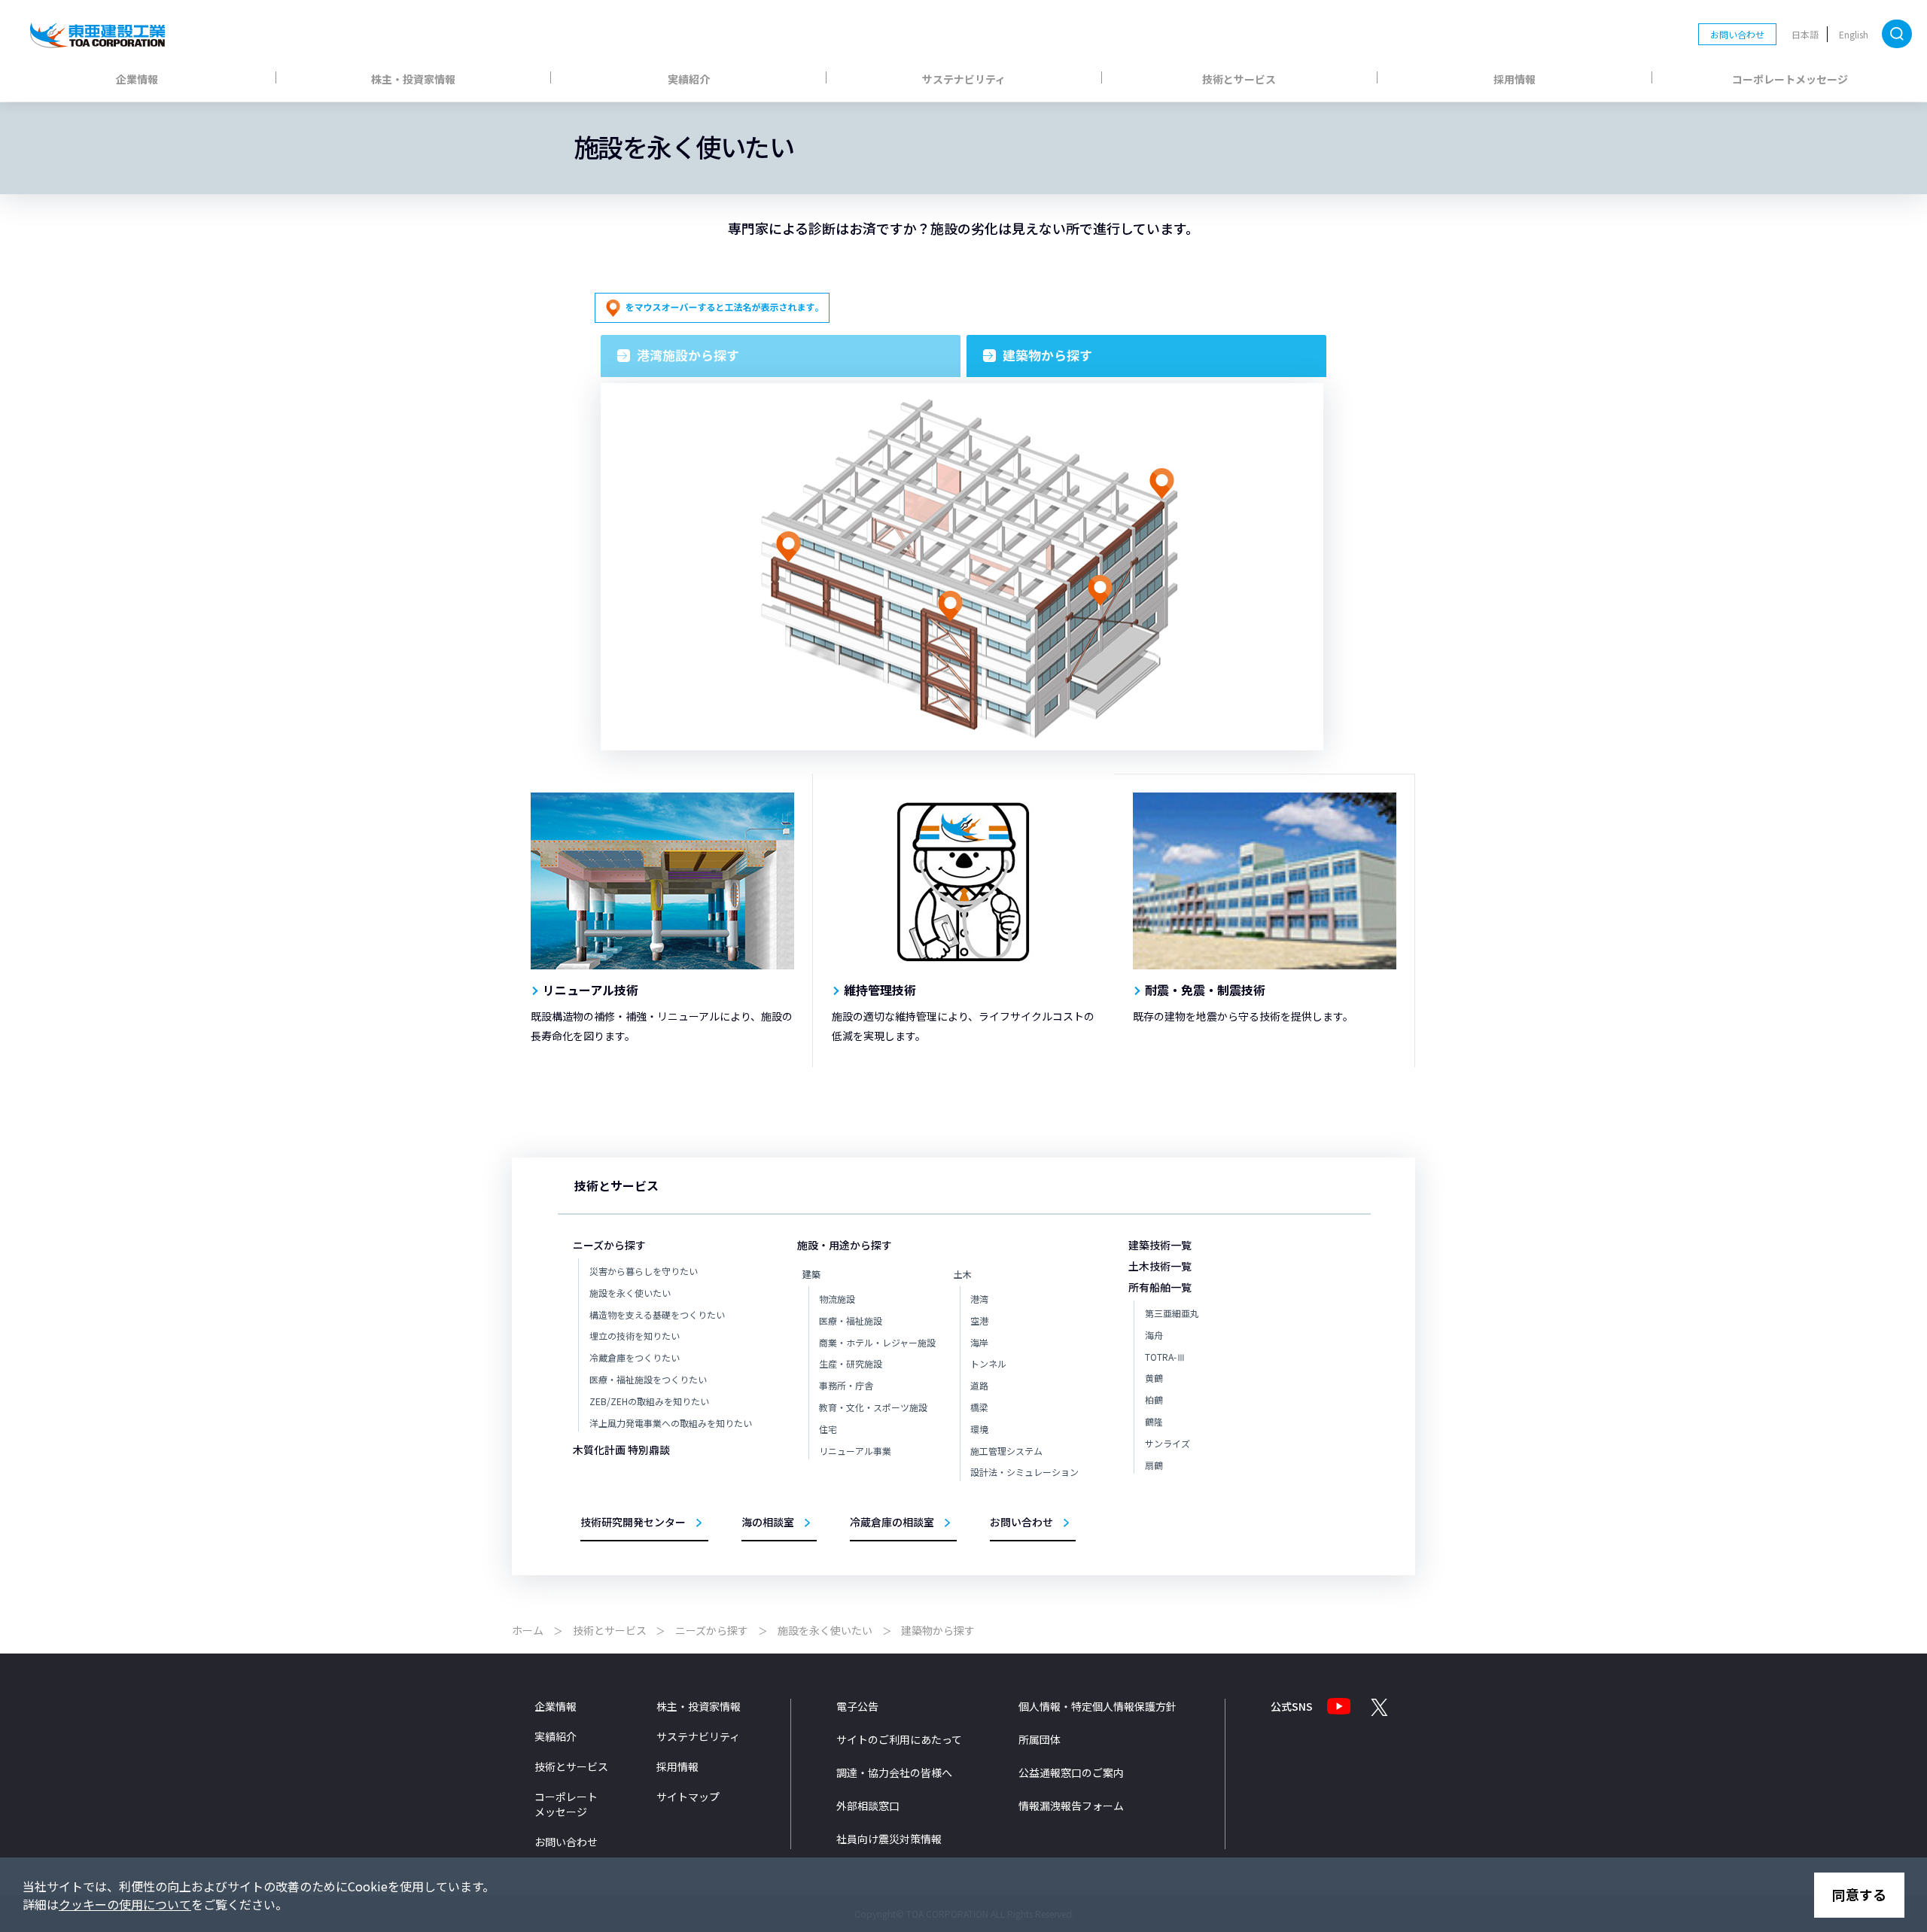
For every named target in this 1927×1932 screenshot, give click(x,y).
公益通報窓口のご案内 (1071, 1772)
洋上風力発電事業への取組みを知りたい (671, 1423)
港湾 (979, 1299)
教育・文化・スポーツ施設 (873, 1407)
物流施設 (837, 1299)
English (1854, 34)
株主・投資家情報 (413, 79)
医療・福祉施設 (851, 1320)
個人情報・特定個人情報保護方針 (1097, 1706)
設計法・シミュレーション (1024, 1472)
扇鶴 (1154, 1465)
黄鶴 (1154, 1378)
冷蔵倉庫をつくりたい (635, 1357)
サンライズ (1167, 1443)
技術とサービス (1239, 79)
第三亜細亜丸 (1172, 1313)
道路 (979, 1385)
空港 (979, 1320)
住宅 (828, 1429)
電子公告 (857, 1706)
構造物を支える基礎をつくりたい (657, 1314)
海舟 (1154, 1335)
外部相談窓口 (868, 1806)
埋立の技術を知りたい (635, 1336)
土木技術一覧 (1160, 1266)
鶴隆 (1154, 1421)
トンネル (988, 1363)
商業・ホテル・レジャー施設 (877, 1342)
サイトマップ (688, 1797)
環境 (979, 1429)
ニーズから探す (609, 1245)
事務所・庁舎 (846, 1385)
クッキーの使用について (125, 1904)
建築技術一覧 (1160, 1245)
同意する (1859, 1894)
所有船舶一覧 (1160, 1287)
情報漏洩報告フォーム (1071, 1806)
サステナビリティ (964, 79)
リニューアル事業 (855, 1451)
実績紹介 (689, 79)
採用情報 (1515, 79)
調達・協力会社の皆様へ (894, 1772)
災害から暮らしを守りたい (644, 1271)
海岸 (979, 1342)
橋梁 (979, 1407)
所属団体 (1040, 1739)
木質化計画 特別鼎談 (621, 1450)
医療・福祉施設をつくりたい (648, 1379)
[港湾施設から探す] (781, 356)
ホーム (528, 1630)
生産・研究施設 (851, 1363)
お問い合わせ (1737, 34)
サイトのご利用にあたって (899, 1739)
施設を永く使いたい (630, 1293)
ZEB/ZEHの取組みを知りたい (649, 1401)
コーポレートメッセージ (1790, 79)
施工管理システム (1006, 1451)
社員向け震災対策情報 (889, 1839)
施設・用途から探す (845, 1245)
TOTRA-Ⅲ (1165, 1357)
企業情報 (137, 79)
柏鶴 (1154, 1400)
